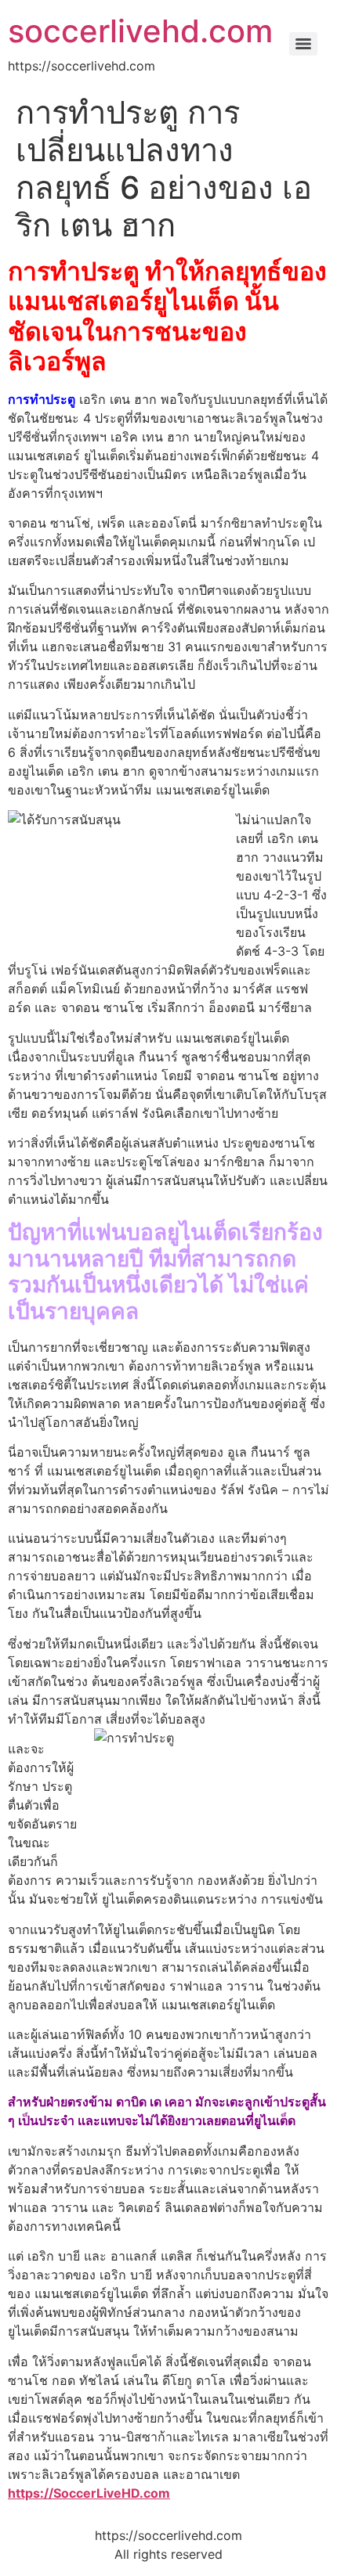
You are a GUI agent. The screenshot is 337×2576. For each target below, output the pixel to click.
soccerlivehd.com (140, 31)
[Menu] (303, 44)
